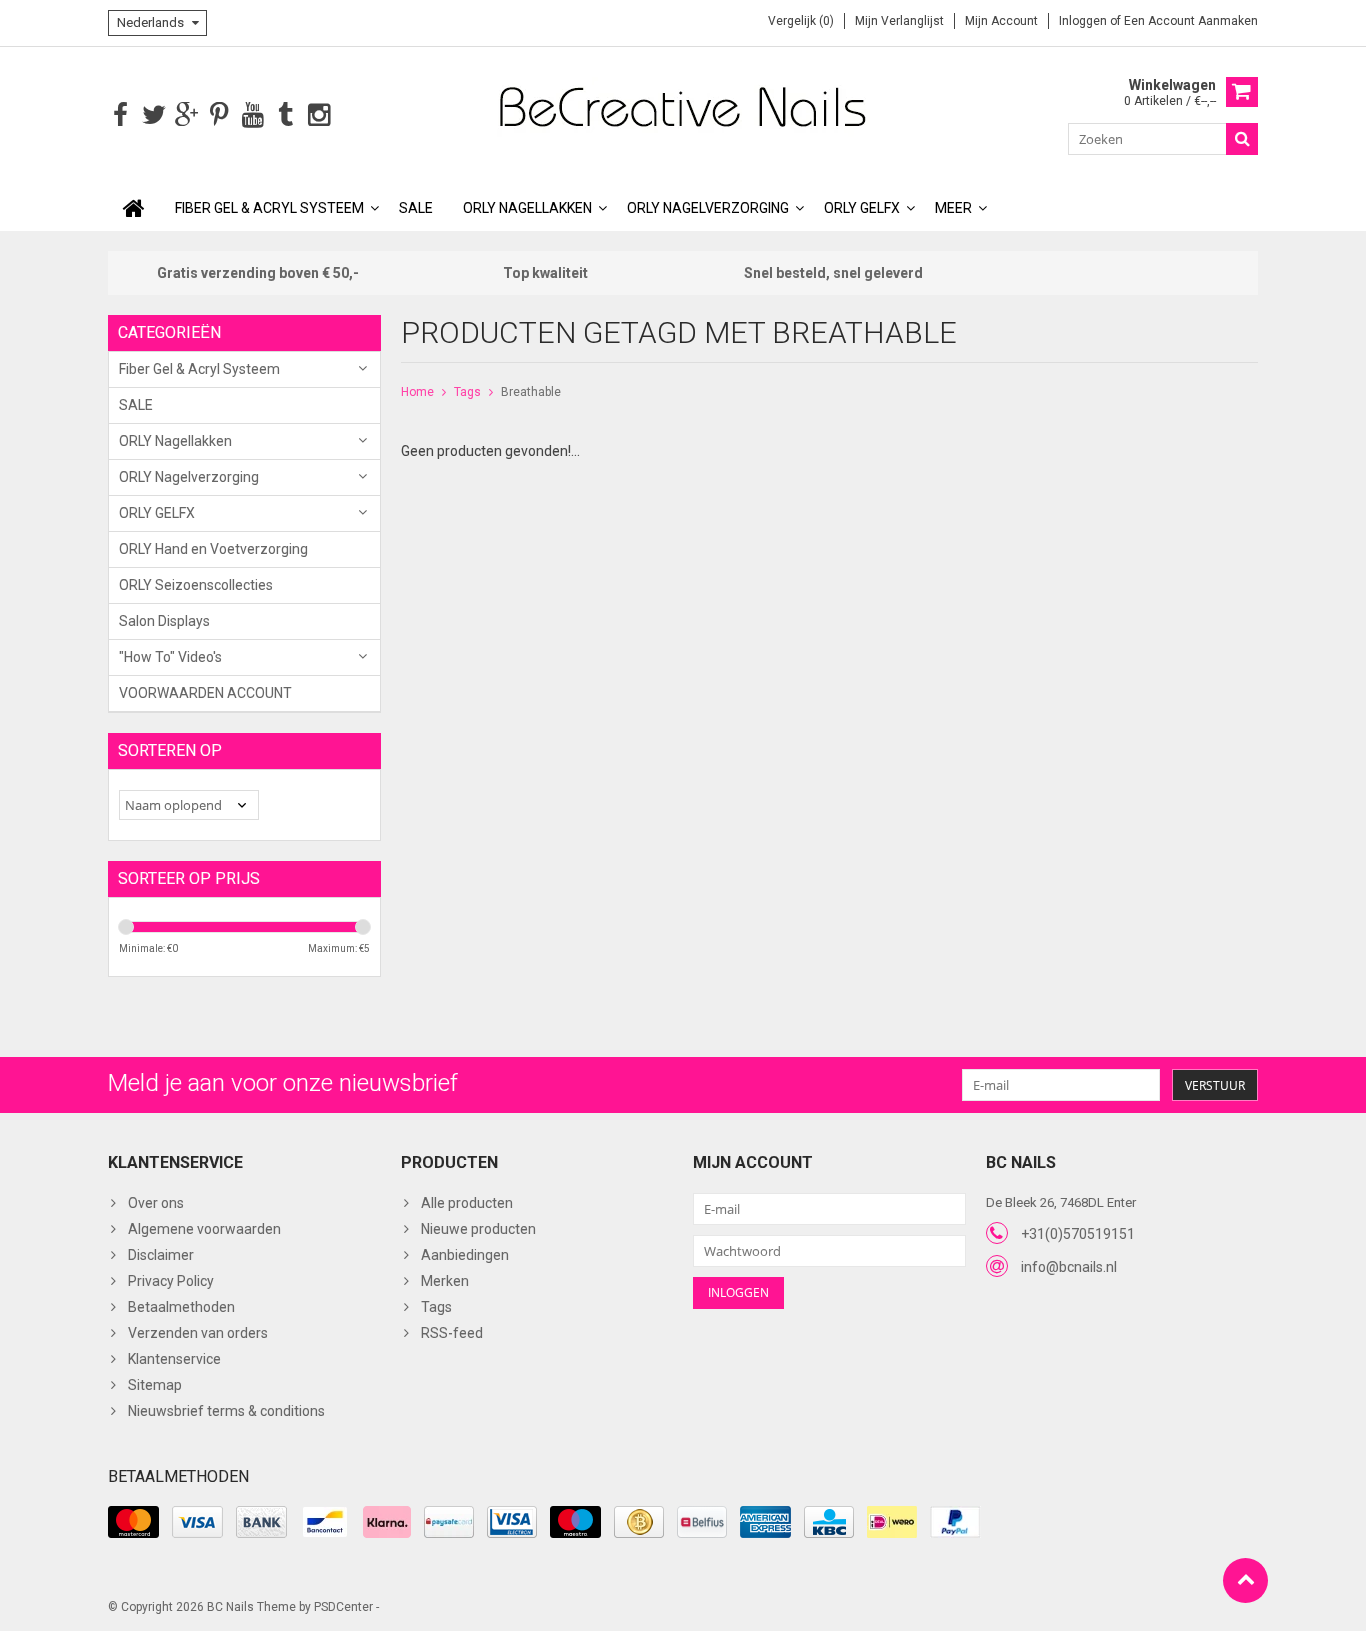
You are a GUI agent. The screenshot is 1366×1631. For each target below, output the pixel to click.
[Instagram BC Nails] (318, 115)
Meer (953, 208)
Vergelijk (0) (801, 21)
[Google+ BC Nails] (186, 115)
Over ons (156, 1203)
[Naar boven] (1245, 1580)
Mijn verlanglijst (899, 21)
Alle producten (467, 1203)
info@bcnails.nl (1069, 1267)
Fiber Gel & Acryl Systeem (269, 208)
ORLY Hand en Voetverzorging (213, 549)
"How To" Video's (170, 657)
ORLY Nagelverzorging (708, 208)
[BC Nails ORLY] (683, 106)
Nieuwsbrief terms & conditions (226, 1411)
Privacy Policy (171, 1281)
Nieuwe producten (478, 1229)
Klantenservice (174, 1359)
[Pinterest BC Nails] (219, 115)
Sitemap (155, 1385)
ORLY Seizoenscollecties (196, 585)
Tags (467, 392)
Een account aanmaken (1191, 21)
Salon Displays (164, 621)
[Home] (134, 208)
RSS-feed (452, 1333)
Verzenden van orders (198, 1333)
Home (417, 392)
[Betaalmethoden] (133, 1522)
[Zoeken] (1242, 139)
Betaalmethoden (181, 1307)
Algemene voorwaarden (204, 1229)
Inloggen (1084, 21)
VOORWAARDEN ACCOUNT (205, 693)
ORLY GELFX (862, 208)
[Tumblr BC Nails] (285, 115)
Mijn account (1001, 21)
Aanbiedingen (465, 1255)
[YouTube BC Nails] (252, 115)
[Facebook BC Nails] (120, 115)
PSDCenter (343, 1607)
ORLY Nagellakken (527, 208)
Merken (445, 1281)
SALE (416, 208)
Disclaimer (161, 1255)
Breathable (531, 392)
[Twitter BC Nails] (153, 115)
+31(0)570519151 (1078, 1234)
